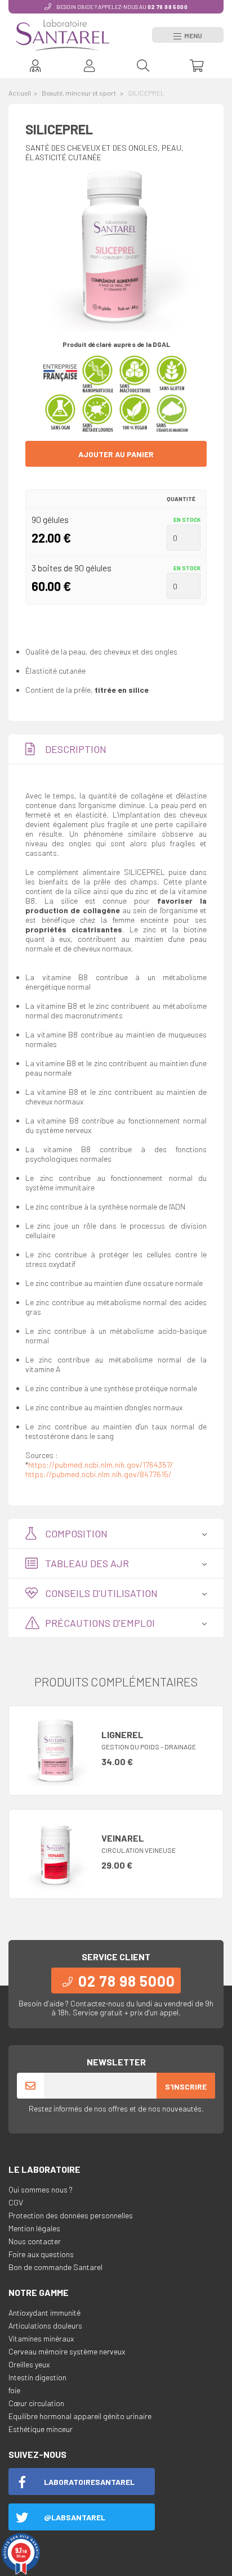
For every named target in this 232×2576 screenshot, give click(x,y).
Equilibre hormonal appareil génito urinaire (80, 2416)
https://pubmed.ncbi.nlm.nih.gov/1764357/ (101, 1465)
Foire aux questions (41, 2254)
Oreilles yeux (29, 2364)
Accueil (20, 93)
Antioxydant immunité (44, 2313)
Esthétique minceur (41, 2429)
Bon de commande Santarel (55, 2267)
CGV (16, 2202)
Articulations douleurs (45, 2325)
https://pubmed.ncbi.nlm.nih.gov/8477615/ (98, 1474)
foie (14, 2390)
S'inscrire (186, 2086)
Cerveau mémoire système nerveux (67, 2351)
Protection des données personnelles (71, 2215)
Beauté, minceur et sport (79, 93)
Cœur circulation (36, 2403)
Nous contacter (35, 2241)
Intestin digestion (37, 2377)
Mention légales (34, 2228)
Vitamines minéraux (41, 2338)
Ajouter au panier (116, 454)
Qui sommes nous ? (41, 2189)
